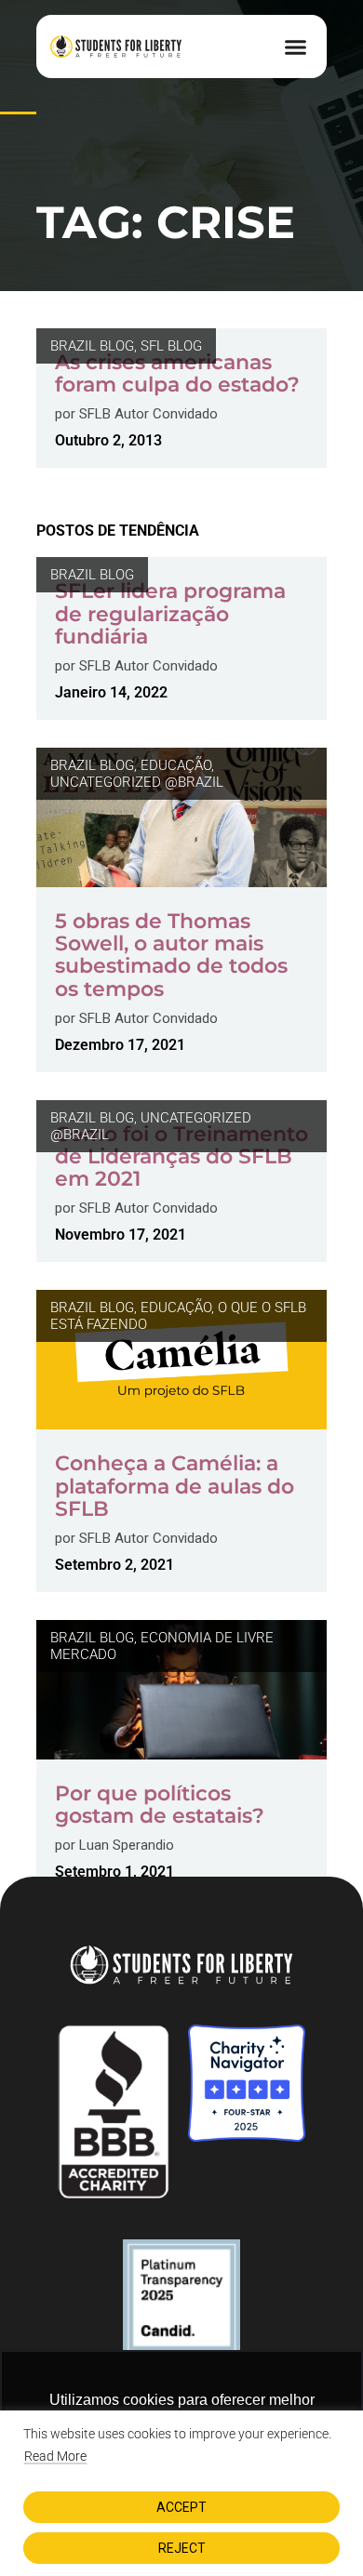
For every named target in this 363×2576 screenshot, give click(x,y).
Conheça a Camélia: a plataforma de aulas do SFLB (175, 1486)
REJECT (182, 2548)
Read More (55, 2456)
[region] (181, 2493)
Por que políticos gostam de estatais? (160, 1805)
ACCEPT (181, 2507)
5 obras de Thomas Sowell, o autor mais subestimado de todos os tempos (171, 955)
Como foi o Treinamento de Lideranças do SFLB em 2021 (181, 1156)
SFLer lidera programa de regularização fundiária (170, 613)
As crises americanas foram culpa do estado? (177, 373)
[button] (296, 46)
